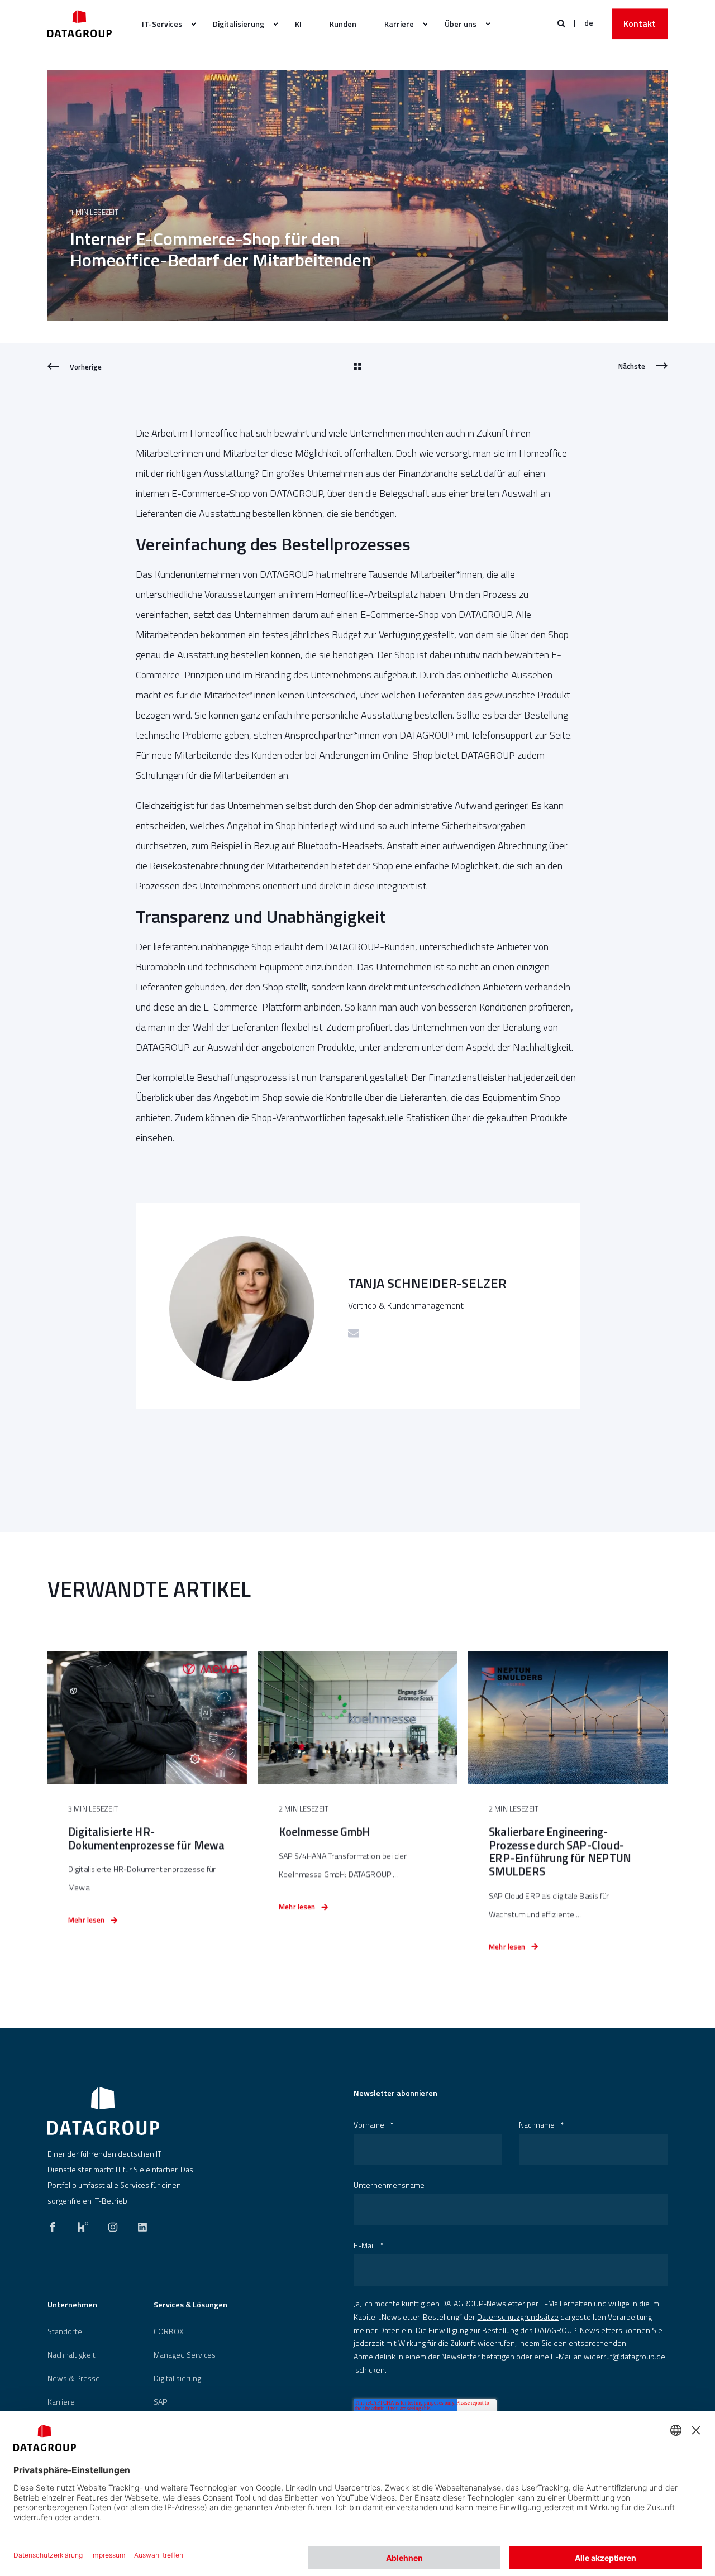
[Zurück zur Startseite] (80, 24)
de (589, 23)
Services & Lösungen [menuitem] (190, 2306)
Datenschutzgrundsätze (518, 2317)
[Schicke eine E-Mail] (354, 1333)
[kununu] (83, 2224)
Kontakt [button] (640, 23)
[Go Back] (357, 367)
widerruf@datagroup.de (625, 2356)
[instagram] (113, 2224)
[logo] (103, 2111)
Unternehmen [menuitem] (72, 2306)
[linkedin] (139, 2224)
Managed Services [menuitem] (185, 2355)
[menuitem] (163, 24)
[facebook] (56, 2224)
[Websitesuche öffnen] (562, 23)
